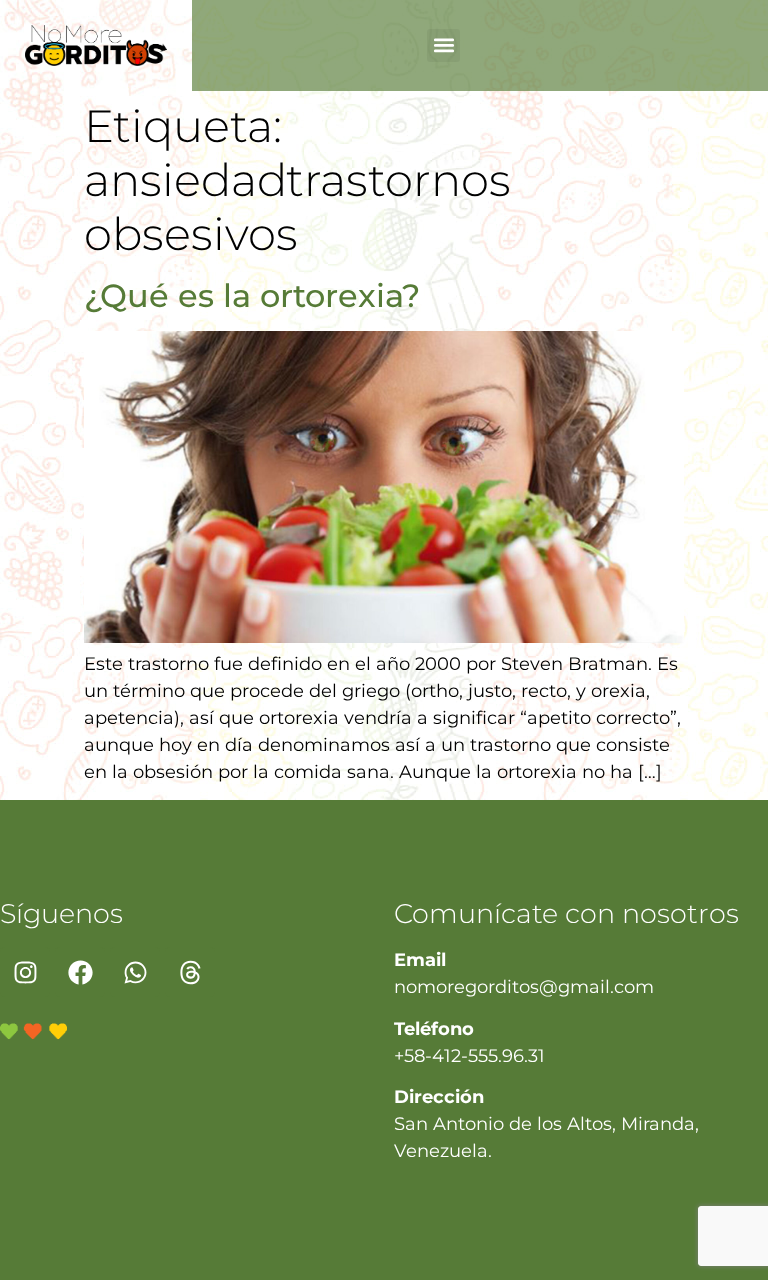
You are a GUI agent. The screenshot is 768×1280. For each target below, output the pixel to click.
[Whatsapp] (135, 972)
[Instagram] (25, 972)
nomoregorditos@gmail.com (524, 987)
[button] (443, 45)
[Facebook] (80, 972)
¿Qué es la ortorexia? (252, 295)
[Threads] (190, 972)
